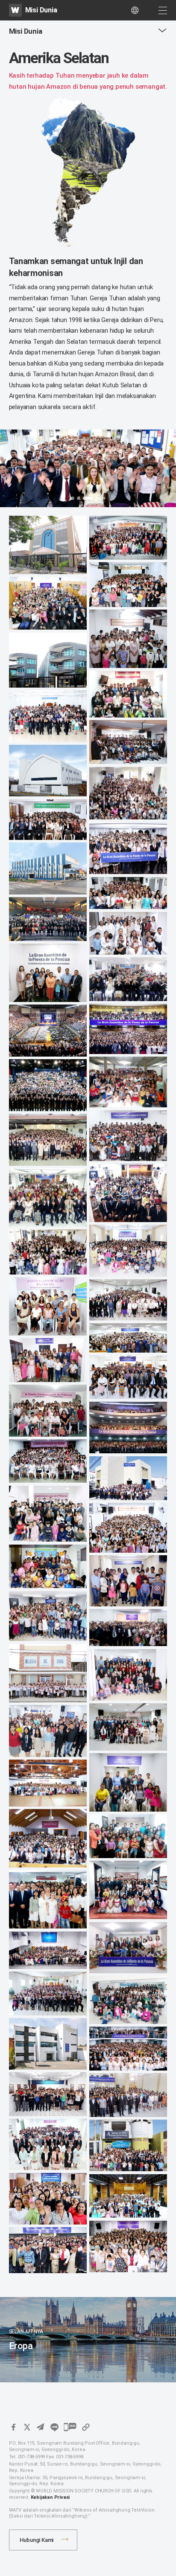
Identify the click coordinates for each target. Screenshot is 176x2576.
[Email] (41, 2427)
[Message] (70, 2427)
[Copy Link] (86, 2427)
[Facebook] (13, 2427)
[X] (27, 2427)
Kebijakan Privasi (50, 2497)
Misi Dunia (41, 10)
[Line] (54, 2427)
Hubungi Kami (37, 2540)
